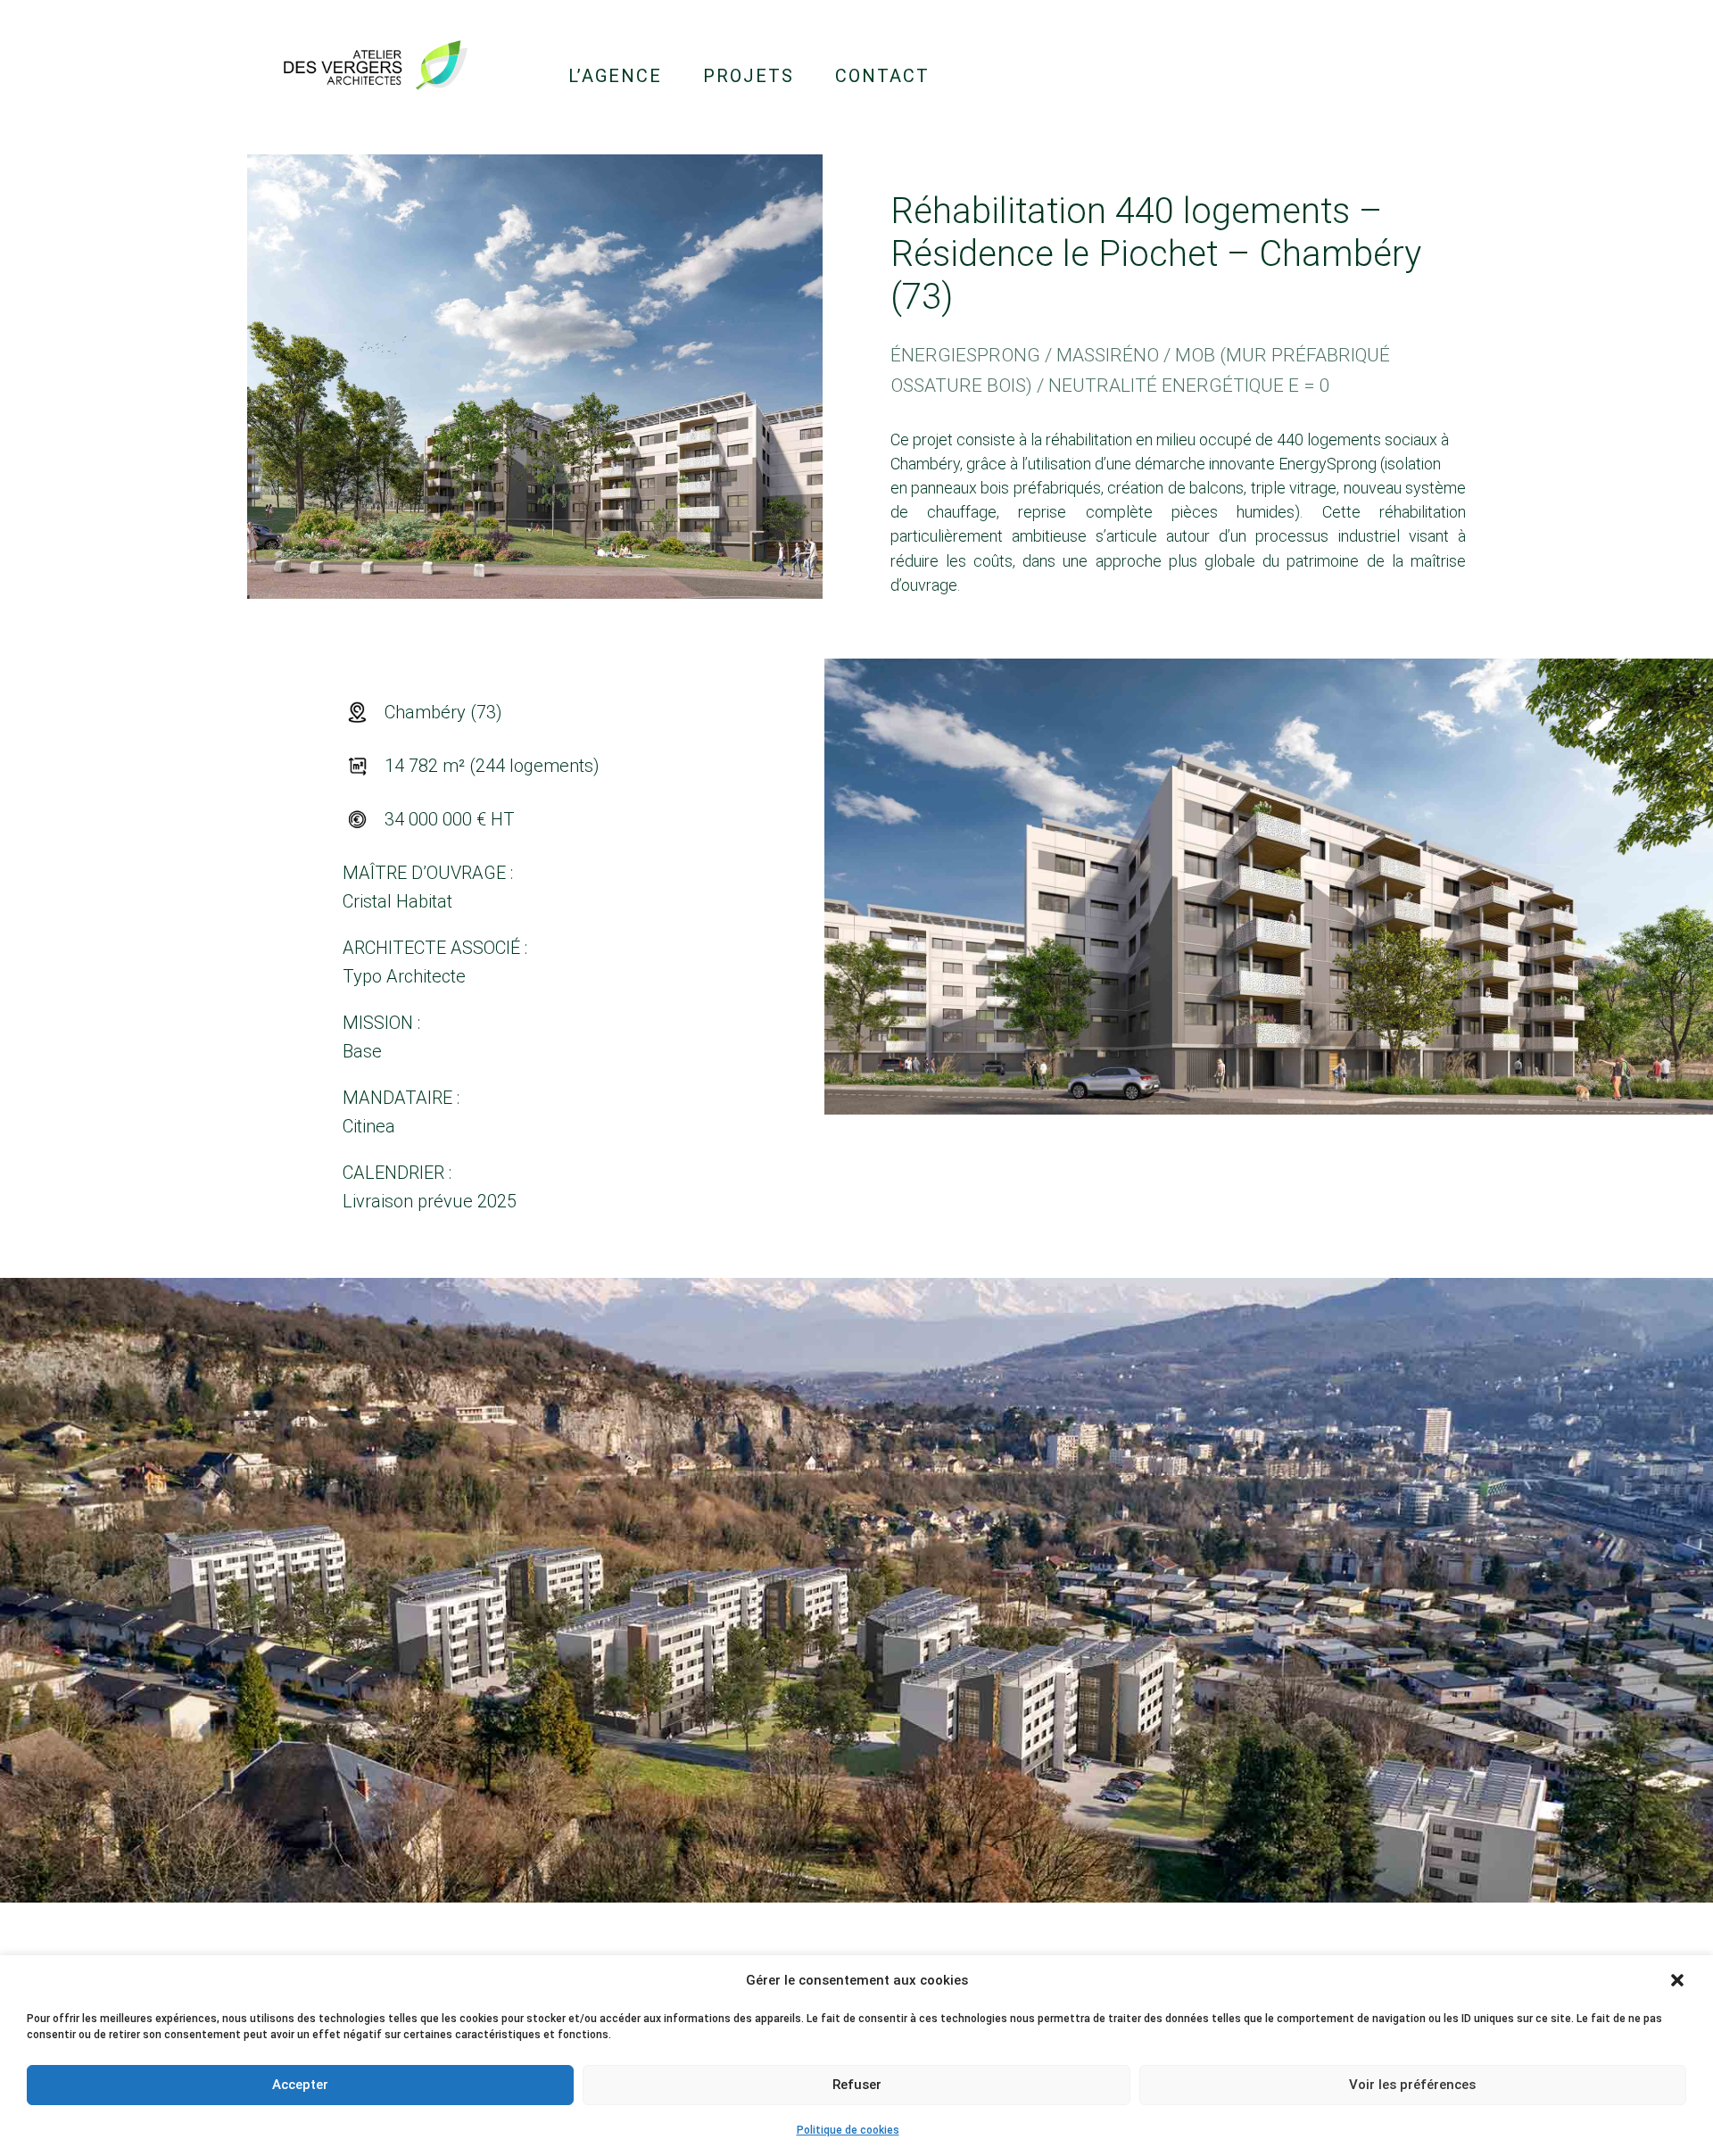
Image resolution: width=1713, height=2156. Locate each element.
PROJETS (749, 76)
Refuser (857, 2085)
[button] (1677, 1980)
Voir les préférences (1412, 2085)
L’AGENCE (615, 76)
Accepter (300, 2085)
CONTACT (882, 76)
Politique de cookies (848, 2130)
